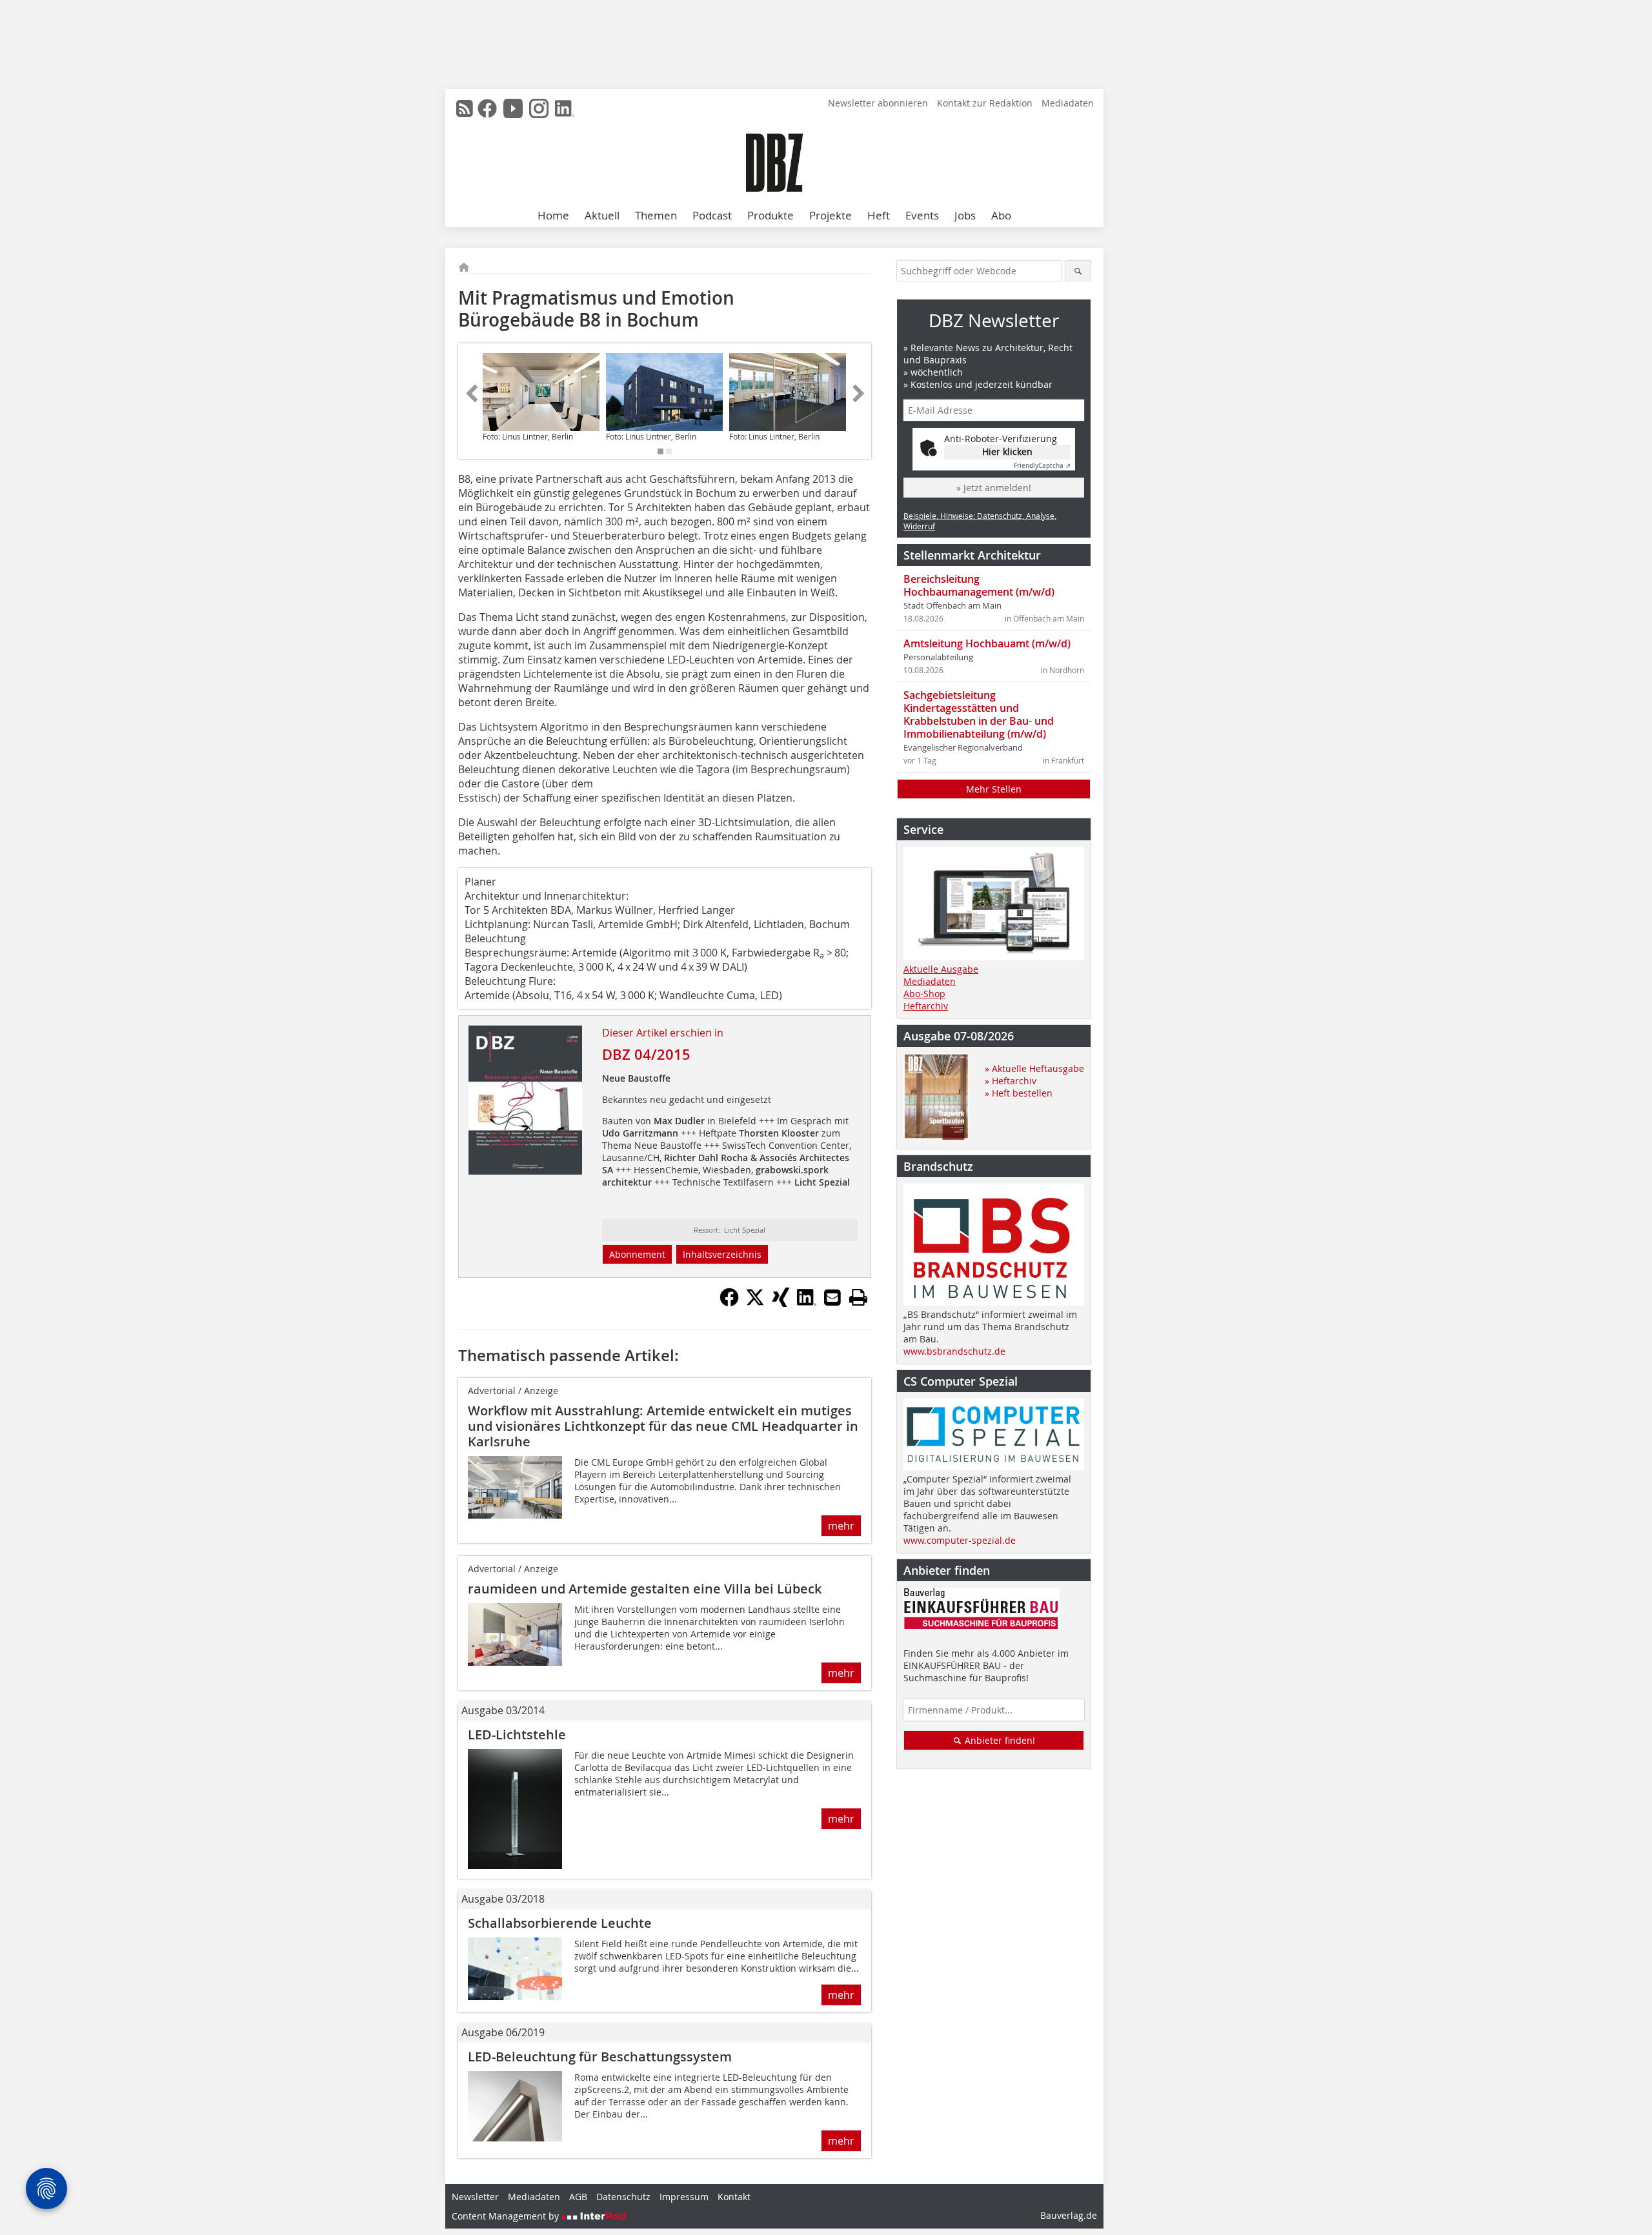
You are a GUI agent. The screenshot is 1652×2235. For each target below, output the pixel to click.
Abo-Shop (924, 994)
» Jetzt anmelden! (994, 488)
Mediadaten (1068, 103)
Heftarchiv (926, 1006)
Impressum (684, 2197)
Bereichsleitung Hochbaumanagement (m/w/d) (979, 585)
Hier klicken (1007, 451)
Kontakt (734, 2197)
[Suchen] (1078, 271)
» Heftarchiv (1011, 1081)
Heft (879, 215)
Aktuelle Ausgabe (941, 969)
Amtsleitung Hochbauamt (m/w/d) (987, 643)
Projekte (831, 215)
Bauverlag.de (1069, 2215)
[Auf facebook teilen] (729, 1303)
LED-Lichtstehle (517, 1734)
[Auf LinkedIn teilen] (807, 1303)
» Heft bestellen (1019, 1093)
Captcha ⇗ (1042, 466)
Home (553, 215)
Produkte (771, 215)
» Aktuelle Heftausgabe (1034, 1068)
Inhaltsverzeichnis (722, 1254)
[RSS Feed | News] (465, 108)
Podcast (712, 215)
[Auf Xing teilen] (781, 1303)
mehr (841, 1526)
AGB (578, 2197)
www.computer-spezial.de (960, 1540)
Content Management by (507, 2216)
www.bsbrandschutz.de (954, 1351)
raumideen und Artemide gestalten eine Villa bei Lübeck (645, 1589)
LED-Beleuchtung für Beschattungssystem (600, 2057)
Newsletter (475, 2197)
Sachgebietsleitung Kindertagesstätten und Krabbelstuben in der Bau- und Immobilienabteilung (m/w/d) (979, 714)
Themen (656, 215)
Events (922, 215)
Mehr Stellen (994, 789)
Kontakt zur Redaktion (985, 103)
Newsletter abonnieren (878, 103)
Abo (1001, 215)
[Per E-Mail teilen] (832, 1297)
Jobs (965, 215)
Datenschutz (623, 2197)
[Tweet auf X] (755, 1303)
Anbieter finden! (999, 1740)
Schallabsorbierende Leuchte (560, 1923)
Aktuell (602, 215)
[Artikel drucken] (858, 1297)
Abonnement (637, 1254)
